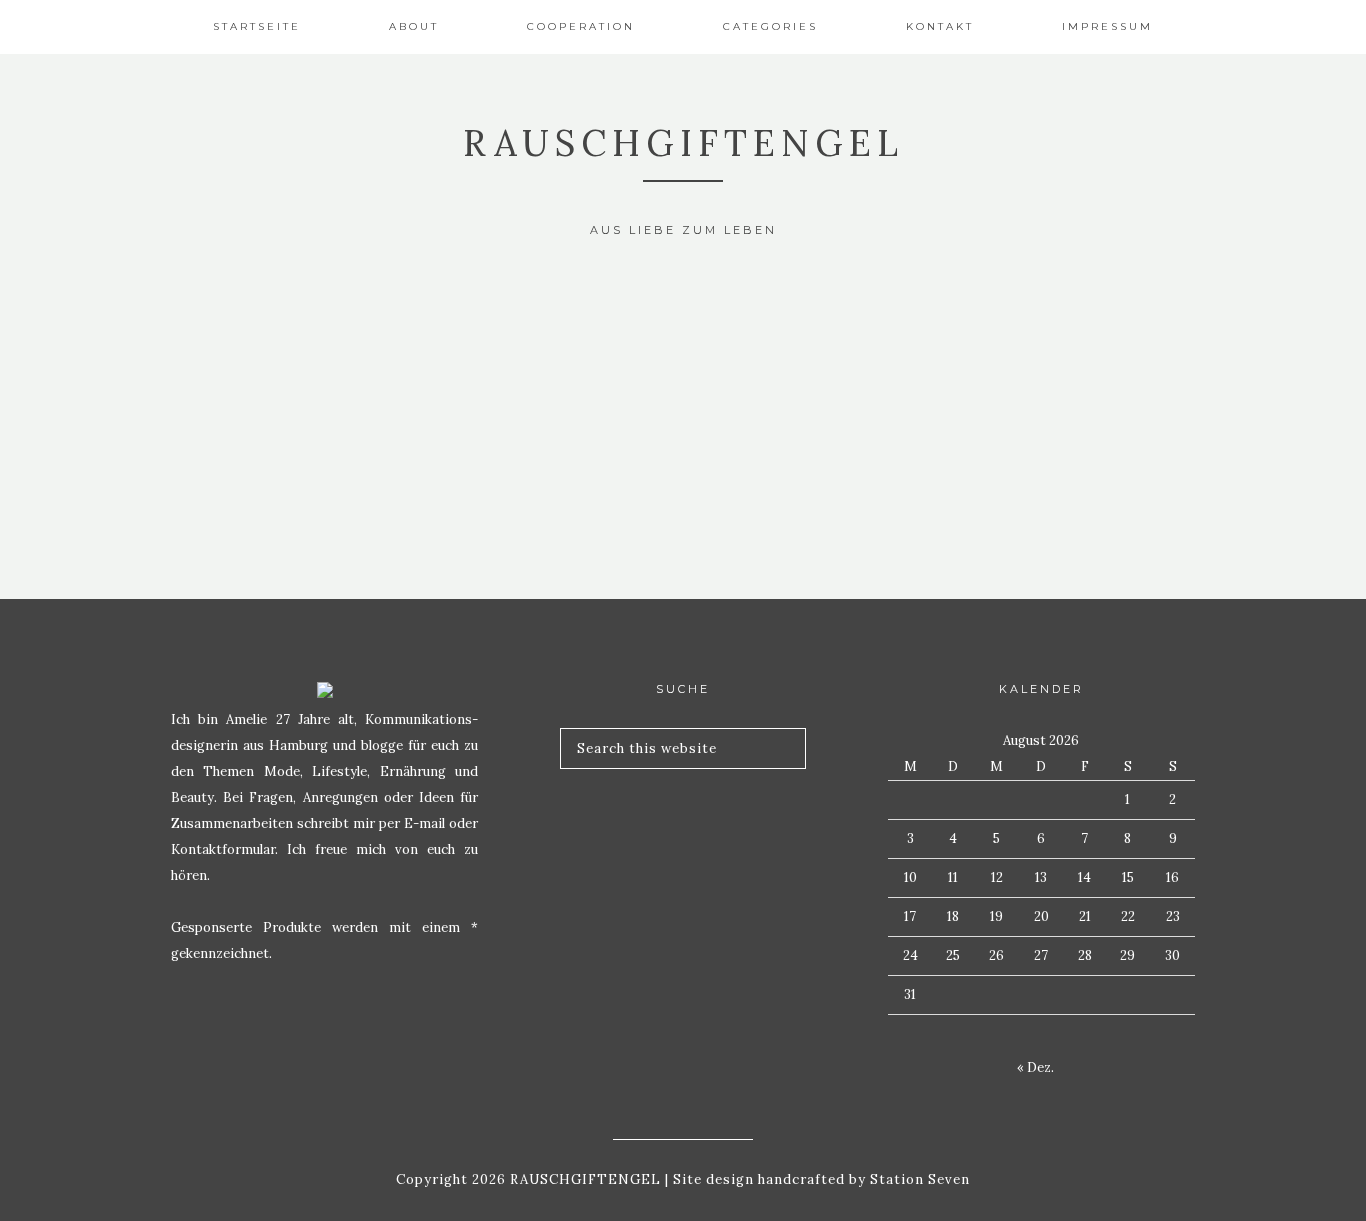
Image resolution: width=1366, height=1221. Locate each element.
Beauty (331, 329)
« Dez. (1035, 1067)
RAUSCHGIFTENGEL (683, 143)
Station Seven (918, 1179)
